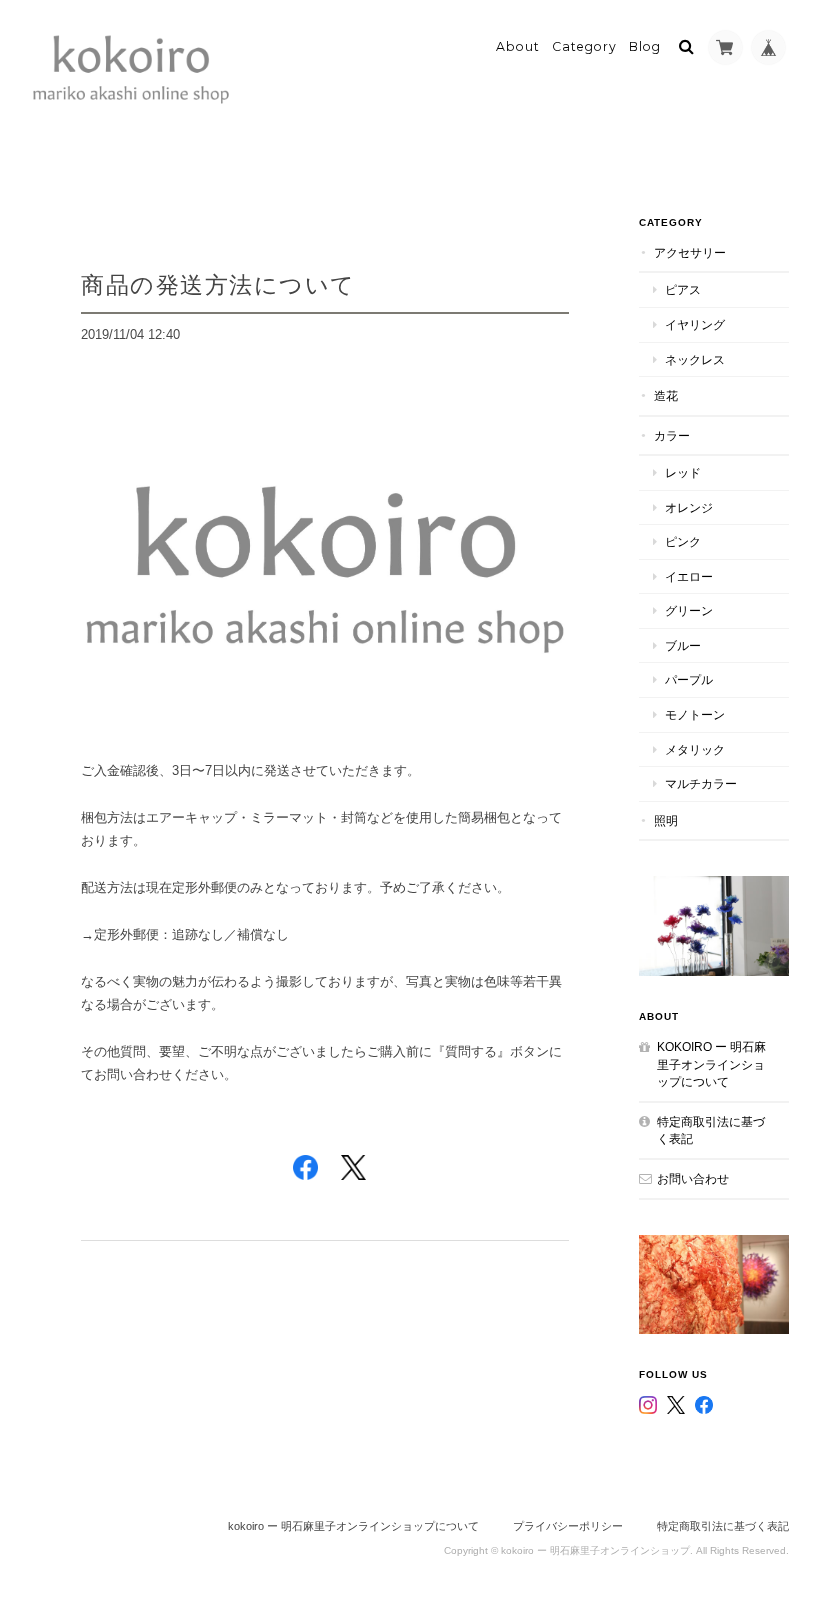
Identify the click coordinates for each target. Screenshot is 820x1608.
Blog (645, 46)
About (518, 46)
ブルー (683, 645)
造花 (666, 395)
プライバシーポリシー (568, 1526)
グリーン (689, 610)
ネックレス (695, 359)
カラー (672, 435)
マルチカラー (701, 783)
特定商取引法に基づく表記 (711, 1130)
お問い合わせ (693, 1178)
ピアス (683, 289)
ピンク (683, 541)
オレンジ (689, 507)
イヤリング (695, 324)
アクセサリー (690, 252)
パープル (689, 679)
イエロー (689, 576)
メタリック (695, 749)
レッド (683, 472)
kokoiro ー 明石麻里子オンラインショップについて (711, 1064)
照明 (666, 820)
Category (584, 46)
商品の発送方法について (218, 284)
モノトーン (695, 714)
